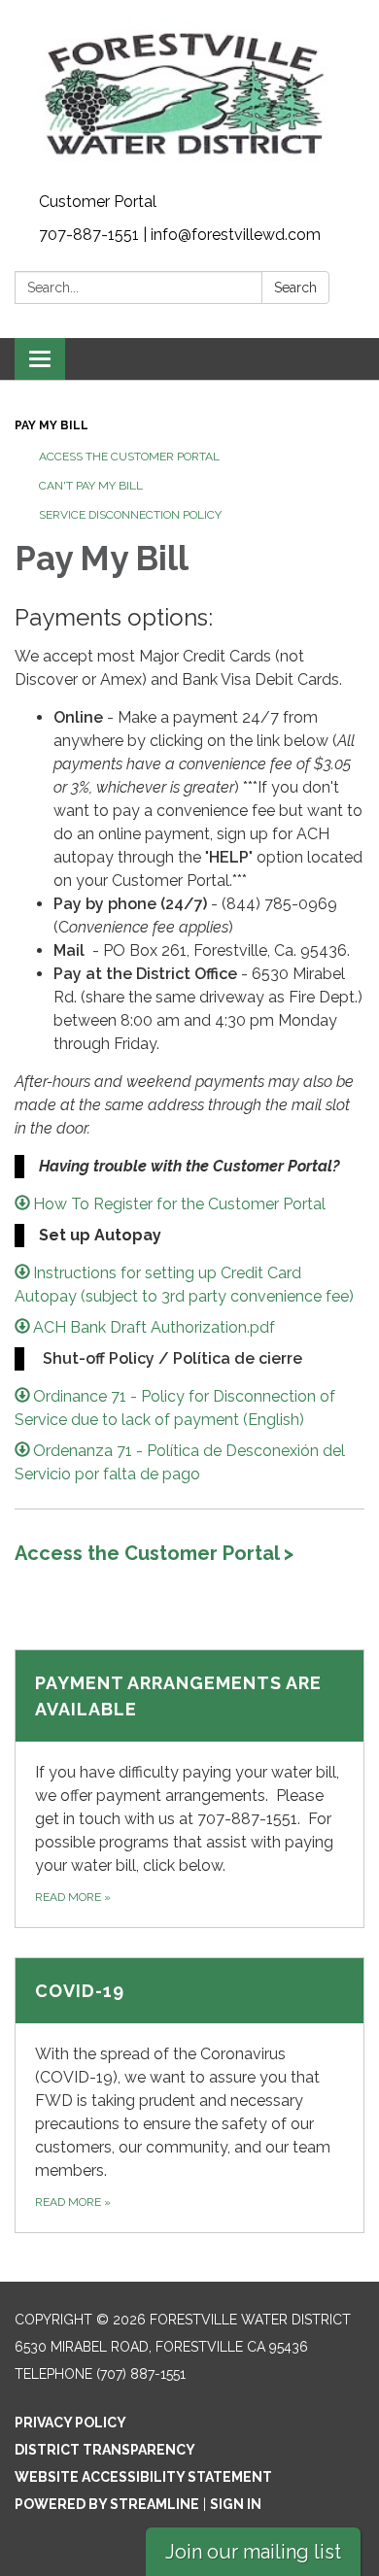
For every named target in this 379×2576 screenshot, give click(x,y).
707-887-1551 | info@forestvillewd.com (180, 235)
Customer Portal (98, 202)
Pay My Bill (52, 425)
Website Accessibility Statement (143, 2477)
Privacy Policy (70, 2423)
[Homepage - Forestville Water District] (189, 93)
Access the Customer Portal (129, 457)
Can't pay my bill (91, 486)
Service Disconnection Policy (130, 515)
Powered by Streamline (107, 2504)
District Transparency (105, 2450)
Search (295, 288)
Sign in (236, 2504)
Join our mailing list (253, 2552)
